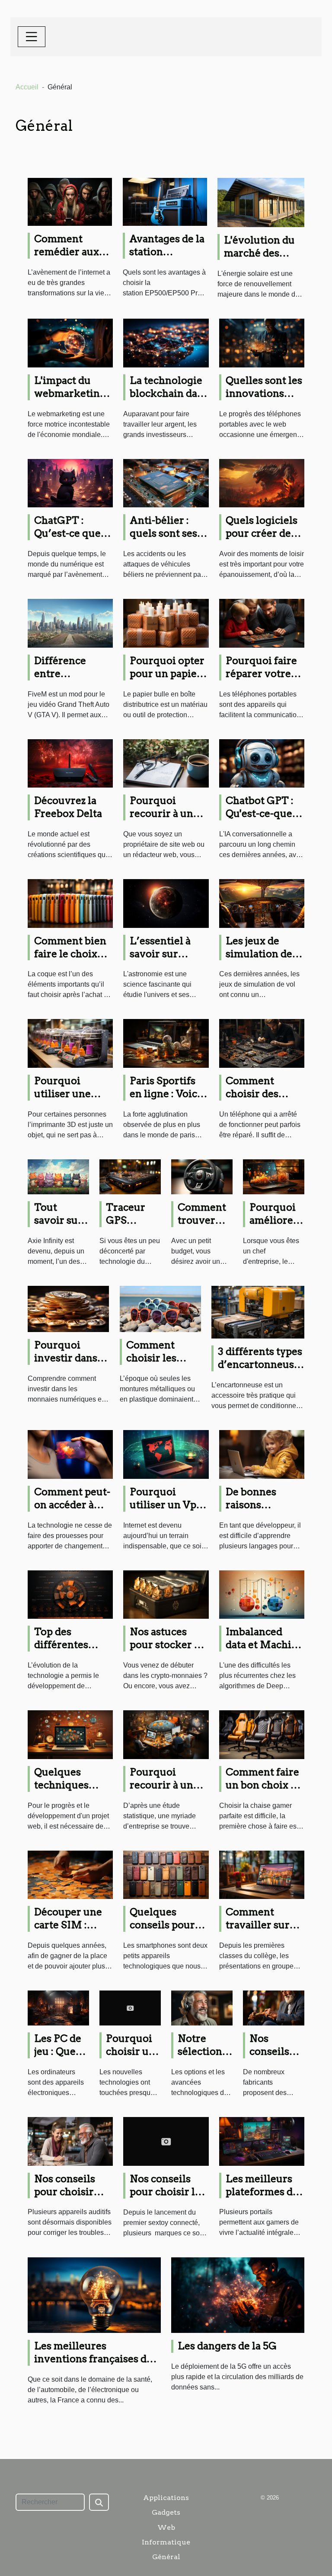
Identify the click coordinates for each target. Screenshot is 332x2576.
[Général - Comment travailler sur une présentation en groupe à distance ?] (262, 1874)
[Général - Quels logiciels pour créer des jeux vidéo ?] (262, 483)
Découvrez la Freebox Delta (68, 807)
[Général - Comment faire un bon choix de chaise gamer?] (262, 1734)
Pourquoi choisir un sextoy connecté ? (132, 2058)
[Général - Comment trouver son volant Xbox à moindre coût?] (202, 1176)
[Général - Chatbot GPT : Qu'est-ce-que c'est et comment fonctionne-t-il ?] (262, 763)
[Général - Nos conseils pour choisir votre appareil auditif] (70, 2141)
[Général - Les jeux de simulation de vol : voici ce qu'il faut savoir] (262, 903)
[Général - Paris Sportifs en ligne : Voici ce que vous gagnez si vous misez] (166, 1043)
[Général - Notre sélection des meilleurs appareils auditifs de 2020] (202, 2008)
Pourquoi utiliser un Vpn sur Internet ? (166, 1505)
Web (166, 2527)
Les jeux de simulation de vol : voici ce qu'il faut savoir (263, 960)
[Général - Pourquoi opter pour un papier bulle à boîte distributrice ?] (166, 623)
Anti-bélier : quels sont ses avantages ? (163, 533)
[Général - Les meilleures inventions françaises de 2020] (94, 2295)
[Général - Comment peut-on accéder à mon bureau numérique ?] (70, 1454)
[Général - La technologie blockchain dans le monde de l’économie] (166, 343)
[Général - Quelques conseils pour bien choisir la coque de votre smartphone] (166, 1874)
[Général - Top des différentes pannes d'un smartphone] (70, 1594)
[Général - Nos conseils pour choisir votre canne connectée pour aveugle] (274, 2008)
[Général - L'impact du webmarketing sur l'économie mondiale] (70, 343)
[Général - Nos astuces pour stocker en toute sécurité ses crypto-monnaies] (166, 1594)
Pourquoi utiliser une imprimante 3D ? (63, 1100)
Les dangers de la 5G (227, 2346)
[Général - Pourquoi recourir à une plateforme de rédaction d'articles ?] (166, 763)
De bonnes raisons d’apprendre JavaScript (255, 1511)
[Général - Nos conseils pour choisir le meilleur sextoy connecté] (166, 2141)
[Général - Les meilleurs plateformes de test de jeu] (262, 2141)
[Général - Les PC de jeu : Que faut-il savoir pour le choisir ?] (58, 2008)
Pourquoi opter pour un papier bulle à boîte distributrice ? (167, 680)
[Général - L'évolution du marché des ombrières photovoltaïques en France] (261, 202)
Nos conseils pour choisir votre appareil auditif (68, 2198)
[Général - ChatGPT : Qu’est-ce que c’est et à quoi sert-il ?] (70, 483)
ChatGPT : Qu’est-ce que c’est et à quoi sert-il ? (67, 540)
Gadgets (166, 2512)
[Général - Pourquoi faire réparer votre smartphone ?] (262, 623)
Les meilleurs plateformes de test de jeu (262, 2192)
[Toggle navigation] (32, 37)
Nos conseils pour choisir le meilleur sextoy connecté (168, 2198)
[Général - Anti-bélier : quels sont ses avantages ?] (166, 483)
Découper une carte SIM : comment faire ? (73, 1925)
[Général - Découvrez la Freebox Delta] (70, 763)
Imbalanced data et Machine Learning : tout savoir (265, 1651)
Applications (166, 2498)
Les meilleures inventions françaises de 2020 (93, 2359)
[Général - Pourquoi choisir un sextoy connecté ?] (130, 2008)
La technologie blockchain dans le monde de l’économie (169, 400)
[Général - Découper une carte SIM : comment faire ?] (70, 1874)
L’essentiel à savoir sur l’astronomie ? (164, 954)
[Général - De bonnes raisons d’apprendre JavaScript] (262, 1454)
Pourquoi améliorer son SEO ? (274, 1220)
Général (166, 2557)
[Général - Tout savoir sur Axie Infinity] (58, 1176)
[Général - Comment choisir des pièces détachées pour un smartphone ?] (262, 1043)
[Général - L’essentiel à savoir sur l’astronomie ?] (166, 903)
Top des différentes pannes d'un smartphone (64, 1651)
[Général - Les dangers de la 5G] (238, 2295)
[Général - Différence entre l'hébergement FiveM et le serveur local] (70, 623)
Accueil (27, 87)
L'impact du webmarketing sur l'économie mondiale (70, 400)
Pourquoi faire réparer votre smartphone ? (261, 674)
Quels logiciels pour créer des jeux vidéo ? (262, 533)
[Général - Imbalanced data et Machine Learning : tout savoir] (262, 1594)
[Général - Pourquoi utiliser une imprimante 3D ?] (70, 1043)
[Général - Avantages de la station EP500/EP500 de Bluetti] (165, 201)
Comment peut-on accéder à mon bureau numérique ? (72, 1511)
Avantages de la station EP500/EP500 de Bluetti (167, 258)
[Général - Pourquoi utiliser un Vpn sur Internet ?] (166, 1454)
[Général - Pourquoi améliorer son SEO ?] (274, 1176)
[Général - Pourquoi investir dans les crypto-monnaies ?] (68, 1309)
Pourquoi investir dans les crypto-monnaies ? (66, 1364)
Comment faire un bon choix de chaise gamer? (264, 1785)
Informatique (166, 2542)
